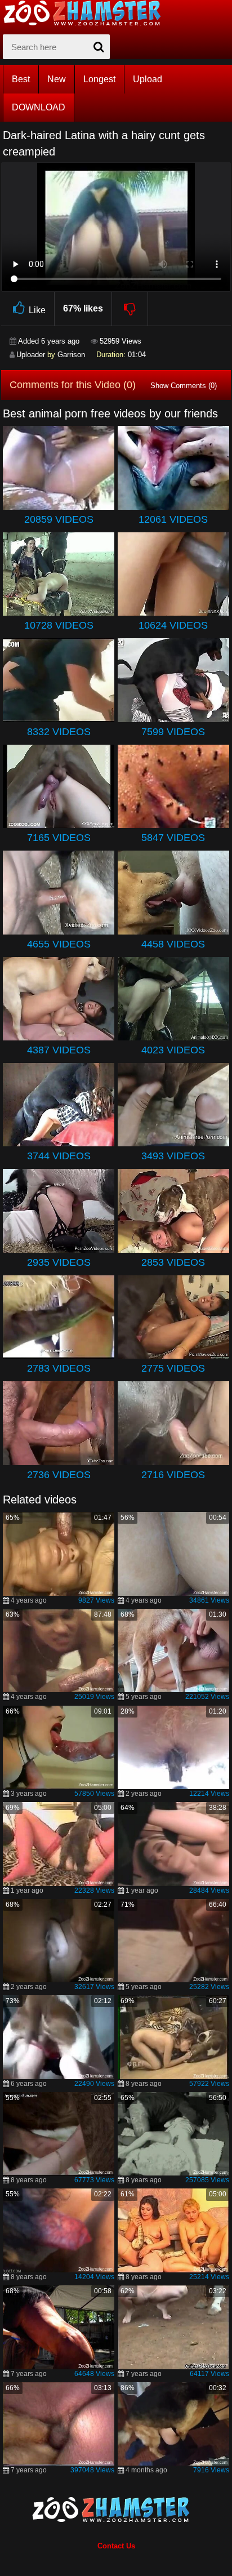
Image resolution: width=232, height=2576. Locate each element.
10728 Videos (59, 625)
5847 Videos (173, 838)
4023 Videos (173, 1050)
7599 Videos (173, 732)
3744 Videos (59, 1156)
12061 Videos (173, 519)
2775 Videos (173, 1368)
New (57, 79)
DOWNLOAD (39, 107)
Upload (148, 79)
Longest (99, 79)
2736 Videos (59, 1475)
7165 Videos (59, 838)
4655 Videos (59, 944)
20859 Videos (59, 519)
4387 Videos (59, 1050)
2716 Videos (173, 1475)
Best (21, 79)
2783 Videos (59, 1368)
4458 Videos (173, 944)
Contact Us (116, 2546)
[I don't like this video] (130, 309)
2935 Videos (59, 1262)
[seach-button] (99, 47)
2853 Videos (173, 1262)
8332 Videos (59, 732)
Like (37, 310)
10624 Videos (173, 625)
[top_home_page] (87, 13)
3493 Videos (173, 1156)
